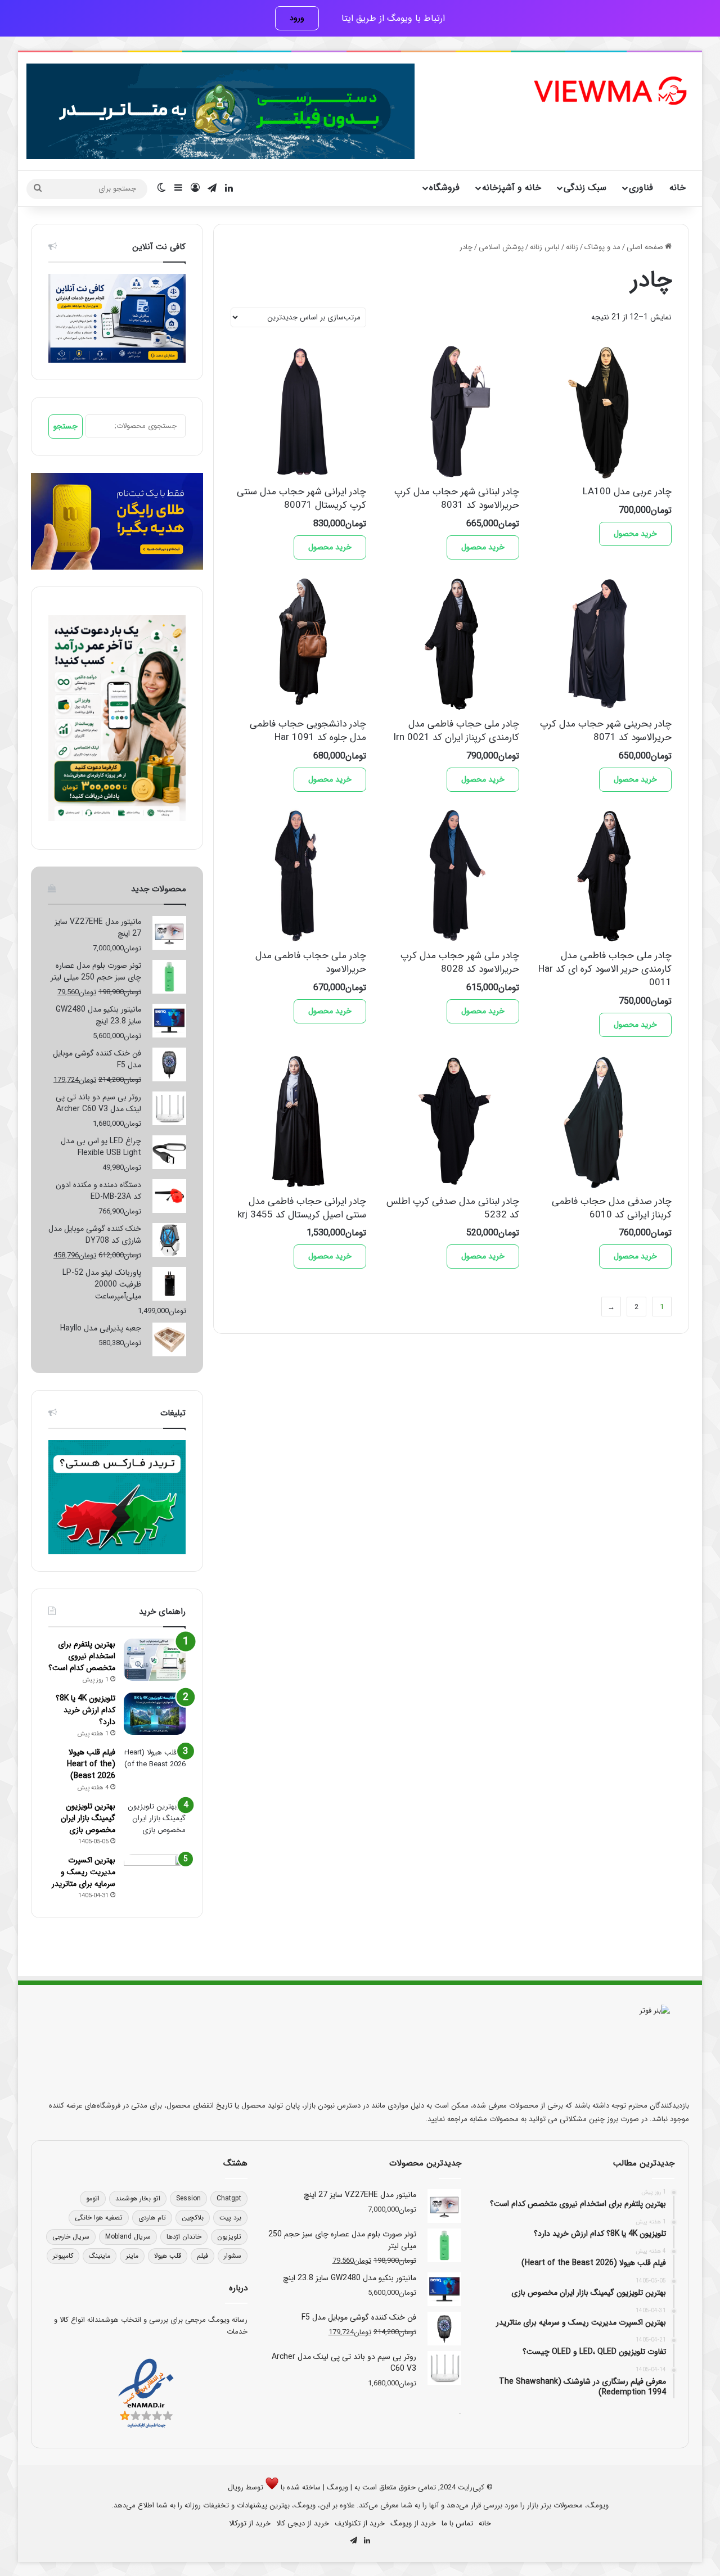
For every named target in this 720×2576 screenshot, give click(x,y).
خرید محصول (635, 534)
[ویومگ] (609, 91)
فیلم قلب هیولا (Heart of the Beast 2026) (91, 1764)
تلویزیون (229, 2237)
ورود (297, 18)
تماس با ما (457, 2523)
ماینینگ (100, 2256)
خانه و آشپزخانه (512, 188)
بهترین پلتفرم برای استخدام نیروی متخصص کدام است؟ (82, 1656)
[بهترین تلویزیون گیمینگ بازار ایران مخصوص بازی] (155, 1822)
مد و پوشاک (602, 247)
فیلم (202, 2256)
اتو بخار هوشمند (138, 2198)
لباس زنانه (545, 247)
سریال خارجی (71, 2237)
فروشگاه (444, 188)
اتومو (93, 2198)
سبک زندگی (585, 188)
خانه (678, 188)
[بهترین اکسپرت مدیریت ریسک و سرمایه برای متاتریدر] (155, 1876)
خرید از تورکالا (250, 2523)
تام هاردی (152, 2218)
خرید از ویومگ (413, 2523)
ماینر (132, 2256)
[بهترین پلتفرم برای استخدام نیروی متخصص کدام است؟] (155, 1660)
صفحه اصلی (645, 247)
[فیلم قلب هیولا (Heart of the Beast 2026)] (155, 1768)
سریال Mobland (128, 2237)
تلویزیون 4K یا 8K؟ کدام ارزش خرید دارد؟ (85, 1710)
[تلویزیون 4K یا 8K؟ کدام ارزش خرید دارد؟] (155, 1714)
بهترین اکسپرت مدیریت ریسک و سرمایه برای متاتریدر (84, 1872)
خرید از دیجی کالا (303, 2523)
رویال (236, 2487)
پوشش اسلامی (501, 247)
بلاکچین (193, 2218)
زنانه (572, 247)
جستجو (66, 426)
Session (188, 2198)
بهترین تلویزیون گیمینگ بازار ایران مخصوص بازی (88, 1818)
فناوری (641, 188)
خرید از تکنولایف (360, 2523)
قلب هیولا (168, 2256)
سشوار (233, 2256)
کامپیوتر (63, 2256)
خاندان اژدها (184, 2237)
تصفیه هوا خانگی (99, 2218)
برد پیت (230, 2218)
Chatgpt (229, 2198)
